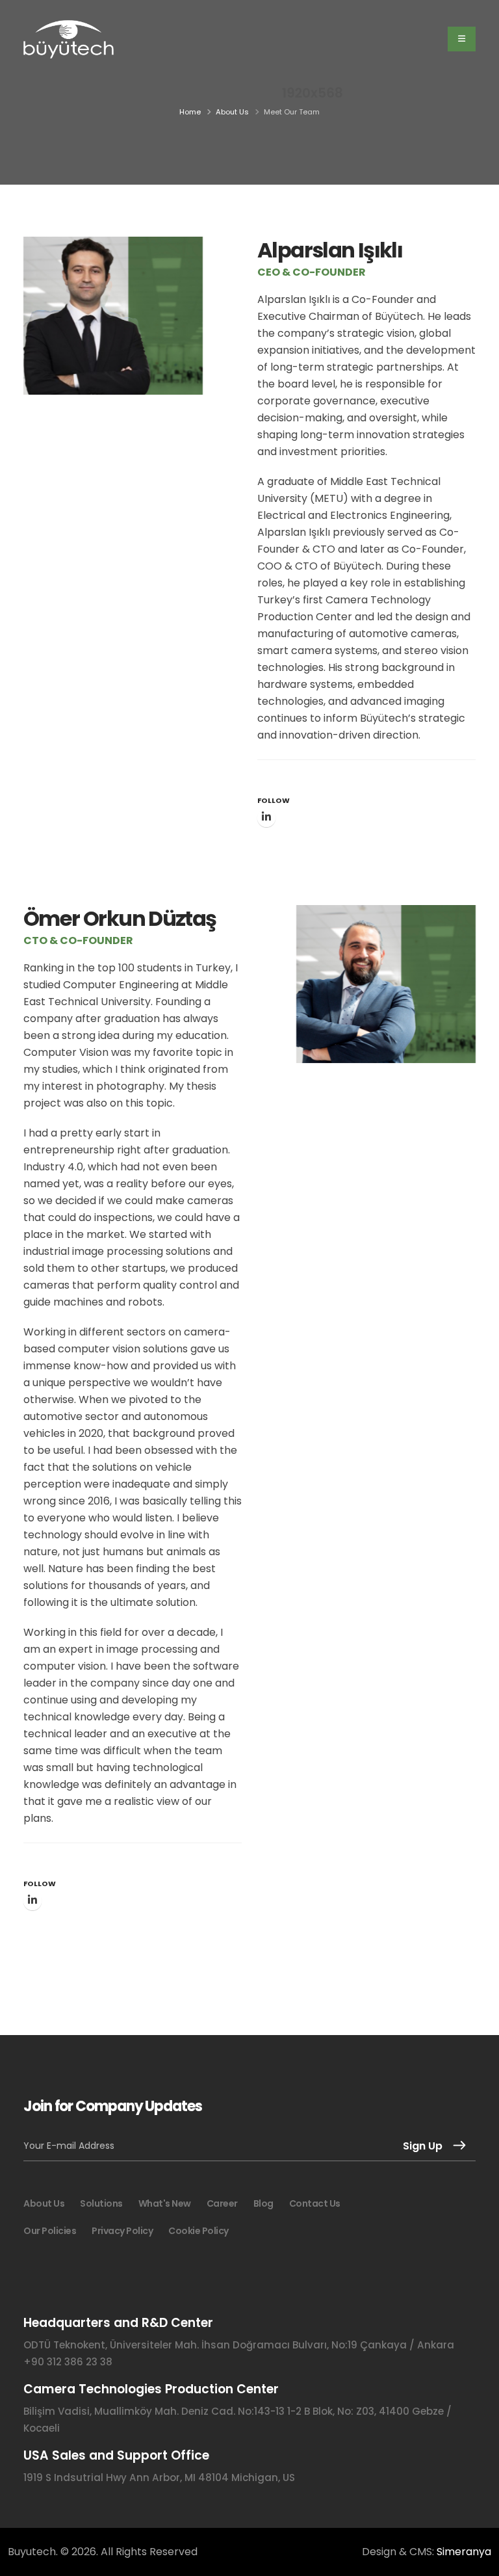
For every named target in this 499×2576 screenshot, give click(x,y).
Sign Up (423, 2146)
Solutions (101, 2203)
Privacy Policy (122, 2231)
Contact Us (315, 2203)
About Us (232, 112)
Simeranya (464, 2552)
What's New (165, 2203)
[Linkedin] (266, 818)
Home (190, 112)
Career (222, 2203)
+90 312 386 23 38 (68, 2362)
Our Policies (50, 2231)
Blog (263, 2203)
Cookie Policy (198, 2231)
